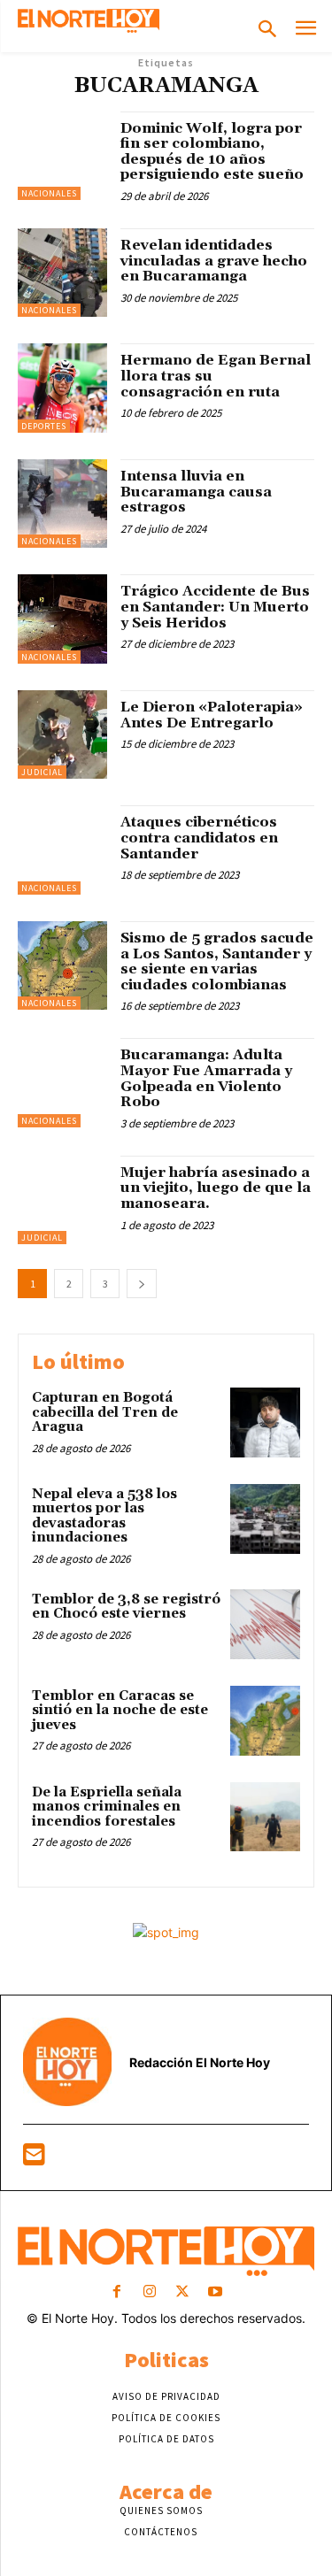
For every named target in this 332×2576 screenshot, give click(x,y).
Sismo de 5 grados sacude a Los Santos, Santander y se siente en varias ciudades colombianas (217, 961)
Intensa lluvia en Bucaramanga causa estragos (196, 492)
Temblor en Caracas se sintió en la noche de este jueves (120, 1711)
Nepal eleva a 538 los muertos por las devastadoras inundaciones (104, 1516)
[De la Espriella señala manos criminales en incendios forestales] (265, 1817)
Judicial (42, 772)
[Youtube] (216, 2292)
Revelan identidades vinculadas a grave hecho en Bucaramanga (214, 261)
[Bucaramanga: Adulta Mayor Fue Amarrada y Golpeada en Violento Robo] (62, 1083)
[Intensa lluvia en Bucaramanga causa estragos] (62, 504)
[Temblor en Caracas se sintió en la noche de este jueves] (265, 1721)
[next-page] (142, 1284)
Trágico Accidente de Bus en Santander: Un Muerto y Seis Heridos (215, 607)
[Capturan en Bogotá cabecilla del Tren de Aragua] (265, 1423)
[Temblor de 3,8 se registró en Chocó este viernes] (265, 1624)
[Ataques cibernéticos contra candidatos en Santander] (62, 850)
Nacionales (49, 193)
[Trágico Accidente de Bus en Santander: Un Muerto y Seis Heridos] (62, 619)
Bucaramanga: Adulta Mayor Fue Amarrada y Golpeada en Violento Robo (206, 1078)
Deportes (44, 426)
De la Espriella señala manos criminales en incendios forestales (107, 1807)
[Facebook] (116, 2292)
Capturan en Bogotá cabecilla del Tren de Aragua (105, 1412)
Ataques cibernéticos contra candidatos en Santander (199, 838)
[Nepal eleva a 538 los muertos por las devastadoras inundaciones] (265, 1519)
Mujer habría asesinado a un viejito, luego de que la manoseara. (216, 1188)
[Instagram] (149, 2292)
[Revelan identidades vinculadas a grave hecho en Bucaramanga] (62, 273)
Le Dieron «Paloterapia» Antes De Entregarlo (212, 715)
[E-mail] (34, 2159)
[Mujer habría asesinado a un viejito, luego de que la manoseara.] (62, 1200)
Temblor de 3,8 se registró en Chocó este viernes (126, 1607)
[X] (183, 2292)
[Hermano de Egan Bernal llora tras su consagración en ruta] (62, 388)
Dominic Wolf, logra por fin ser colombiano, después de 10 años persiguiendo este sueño (212, 152)
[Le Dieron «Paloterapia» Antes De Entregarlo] (62, 735)
